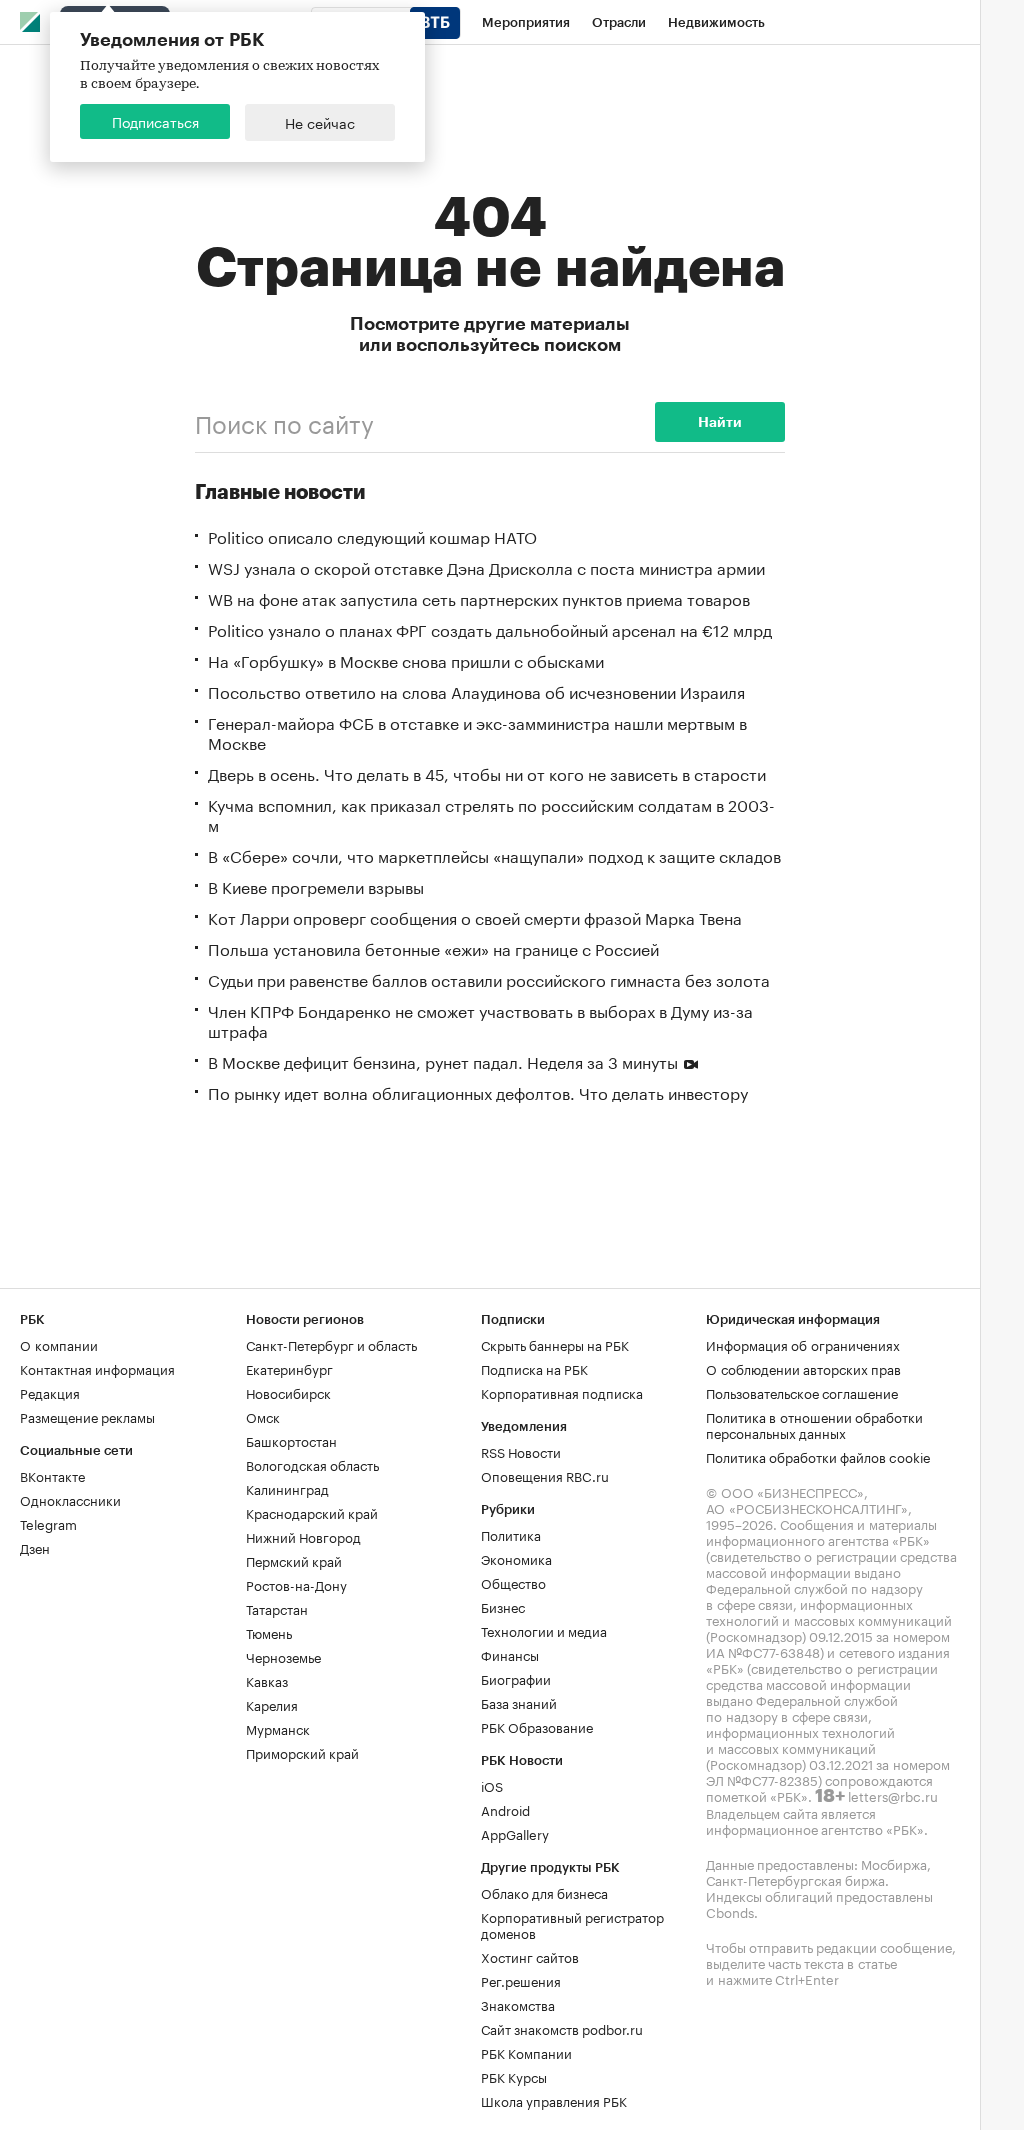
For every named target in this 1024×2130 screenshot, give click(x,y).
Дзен (35, 1547)
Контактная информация (97, 1368)
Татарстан (277, 1608)
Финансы (510, 1654)
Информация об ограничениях (803, 1344)
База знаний (519, 1702)
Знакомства (518, 2004)
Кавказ (267, 1680)
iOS (492, 1785)
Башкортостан (291, 1440)
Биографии (516, 1678)
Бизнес (503, 1606)
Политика (511, 1534)
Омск (263, 1416)
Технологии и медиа (544, 1630)
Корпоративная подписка (562, 1392)
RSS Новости (521, 1451)
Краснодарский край (312, 1512)
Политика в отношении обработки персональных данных (814, 1424)
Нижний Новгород (303, 1536)
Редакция (50, 1392)
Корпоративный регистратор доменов (572, 1924)
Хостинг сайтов (530, 1956)
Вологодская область (312, 1464)
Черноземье (283, 1656)
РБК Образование (537, 1726)
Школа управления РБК (554, 2100)
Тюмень (269, 1632)
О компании (59, 1344)
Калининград (287, 1488)
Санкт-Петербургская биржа (795, 1879)
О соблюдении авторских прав (803, 1368)
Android (505, 1809)
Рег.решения (521, 1980)
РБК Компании (526, 2052)
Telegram (48, 1523)
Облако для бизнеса (544, 1892)
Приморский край (302, 1752)
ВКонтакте (52, 1475)
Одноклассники (70, 1499)
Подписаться (155, 121)
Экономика (516, 1558)
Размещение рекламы (87, 1416)
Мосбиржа (894, 1863)
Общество (513, 1582)
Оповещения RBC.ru (545, 1475)
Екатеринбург (289, 1368)
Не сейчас (320, 122)
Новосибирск (288, 1392)
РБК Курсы (514, 2076)
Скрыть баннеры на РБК (555, 1344)
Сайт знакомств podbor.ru (562, 2028)
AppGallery (515, 1833)
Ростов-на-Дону (296, 1584)
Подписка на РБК (534, 1368)
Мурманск (278, 1728)
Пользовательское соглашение (802, 1392)
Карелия (272, 1704)
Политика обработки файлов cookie (818, 1456)
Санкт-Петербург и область (331, 1344)
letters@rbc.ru (893, 1795)
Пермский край (294, 1560)
